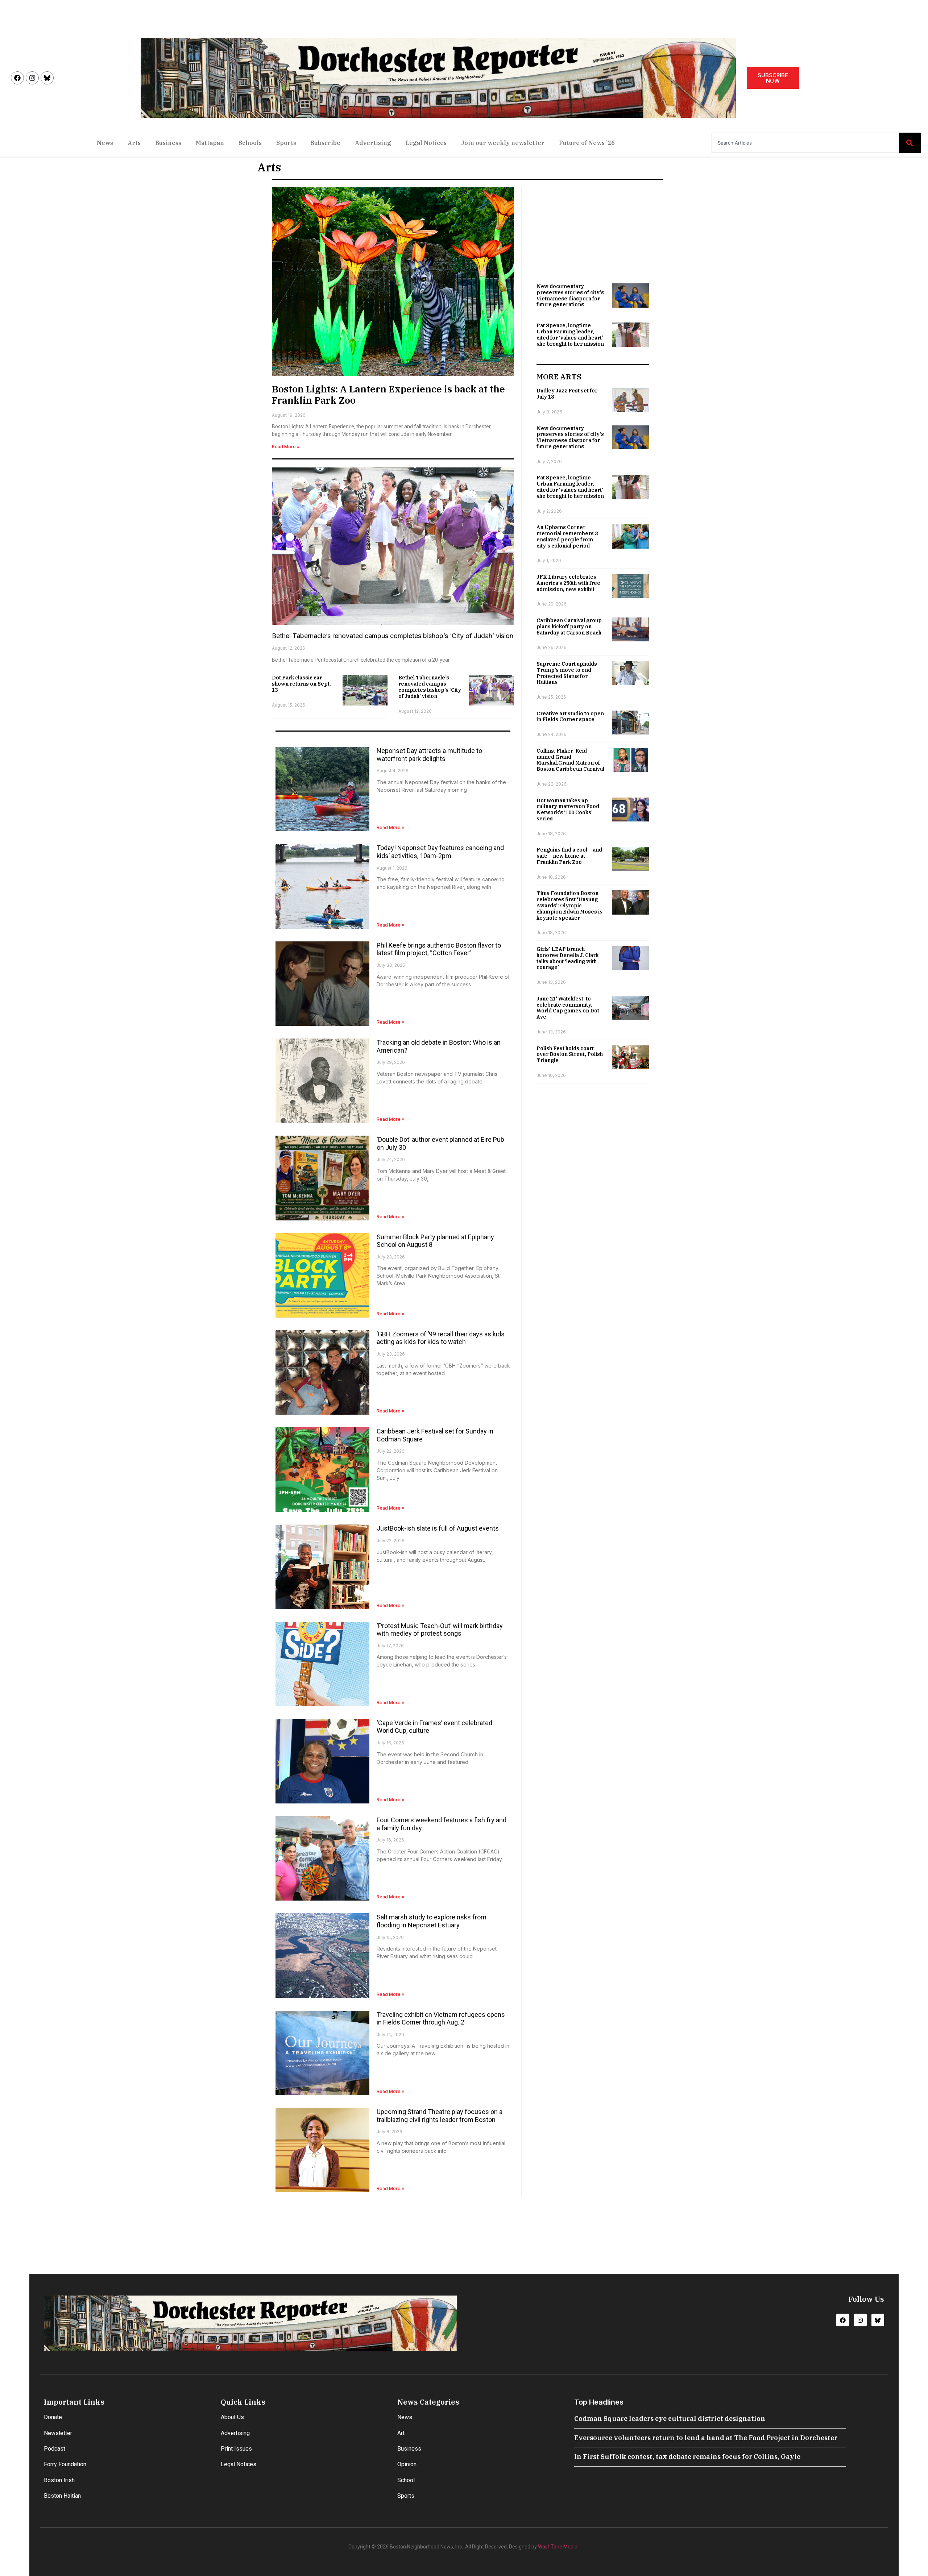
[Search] (910, 143)
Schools (250, 143)
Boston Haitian (62, 2496)
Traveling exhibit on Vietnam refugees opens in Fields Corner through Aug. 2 (441, 2019)
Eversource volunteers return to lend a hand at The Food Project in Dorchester (706, 2438)
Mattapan (210, 143)
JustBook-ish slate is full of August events (438, 1528)
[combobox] (805, 143)
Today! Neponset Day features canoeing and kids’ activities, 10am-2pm (440, 852)
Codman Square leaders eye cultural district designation (670, 2419)
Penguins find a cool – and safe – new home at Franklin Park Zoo (569, 856)
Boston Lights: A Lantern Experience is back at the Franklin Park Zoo (388, 394)
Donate (53, 2417)
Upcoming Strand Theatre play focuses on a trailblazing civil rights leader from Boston (440, 2116)
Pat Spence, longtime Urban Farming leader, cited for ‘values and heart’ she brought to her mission (570, 334)
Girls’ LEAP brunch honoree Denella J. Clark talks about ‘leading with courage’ (567, 958)
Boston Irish (59, 2480)
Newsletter (58, 2433)
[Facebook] (17, 78)
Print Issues (236, 2449)
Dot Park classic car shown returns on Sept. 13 (301, 684)
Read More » (286, 447)
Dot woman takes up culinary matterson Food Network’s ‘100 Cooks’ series (568, 810)
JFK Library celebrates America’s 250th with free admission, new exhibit (568, 583)
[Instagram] (32, 78)
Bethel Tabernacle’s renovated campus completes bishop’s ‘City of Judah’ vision (393, 636)
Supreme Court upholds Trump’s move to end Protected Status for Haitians (567, 673)
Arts (134, 143)
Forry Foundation (65, 2464)
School (406, 2480)
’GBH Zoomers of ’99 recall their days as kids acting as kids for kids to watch (441, 1338)
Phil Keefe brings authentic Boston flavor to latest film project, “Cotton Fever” (439, 949)
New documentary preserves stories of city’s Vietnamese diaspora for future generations (570, 295)
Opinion (407, 2464)
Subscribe (326, 143)
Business (168, 143)
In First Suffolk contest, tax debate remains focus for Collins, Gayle (687, 2457)
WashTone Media (558, 2547)
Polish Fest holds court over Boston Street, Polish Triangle (570, 1054)
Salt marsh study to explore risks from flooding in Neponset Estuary (432, 1921)
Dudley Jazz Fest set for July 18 (567, 394)
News (105, 143)
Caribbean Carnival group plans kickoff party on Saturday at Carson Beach (569, 627)
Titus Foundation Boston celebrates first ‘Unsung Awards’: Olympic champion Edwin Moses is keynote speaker (569, 905)
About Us (232, 2417)
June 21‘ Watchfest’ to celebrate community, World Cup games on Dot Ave (568, 1008)
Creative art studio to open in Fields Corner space (570, 717)
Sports (286, 143)
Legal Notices (426, 143)
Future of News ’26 (587, 143)
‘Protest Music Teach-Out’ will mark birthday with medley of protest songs (440, 1630)
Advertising (373, 143)
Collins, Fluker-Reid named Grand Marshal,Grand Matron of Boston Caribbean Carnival (570, 760)
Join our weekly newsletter (503, 143)
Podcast (55, 2449)
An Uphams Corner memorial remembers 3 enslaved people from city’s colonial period (567, 536)
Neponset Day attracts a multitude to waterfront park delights (429, 755)
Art (401, 2433)
